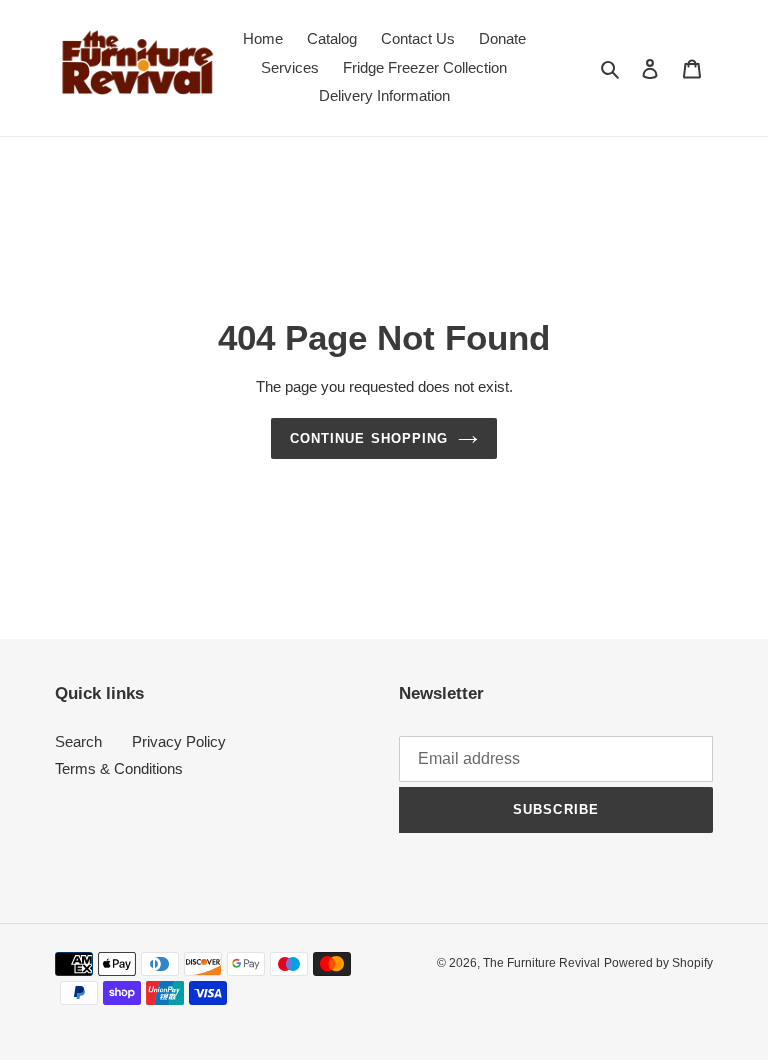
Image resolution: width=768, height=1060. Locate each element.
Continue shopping (369, 438)
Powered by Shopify (658, 963)
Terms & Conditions (119, 768)
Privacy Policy (179, 741)
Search (78, 741)
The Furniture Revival (541, 963)
